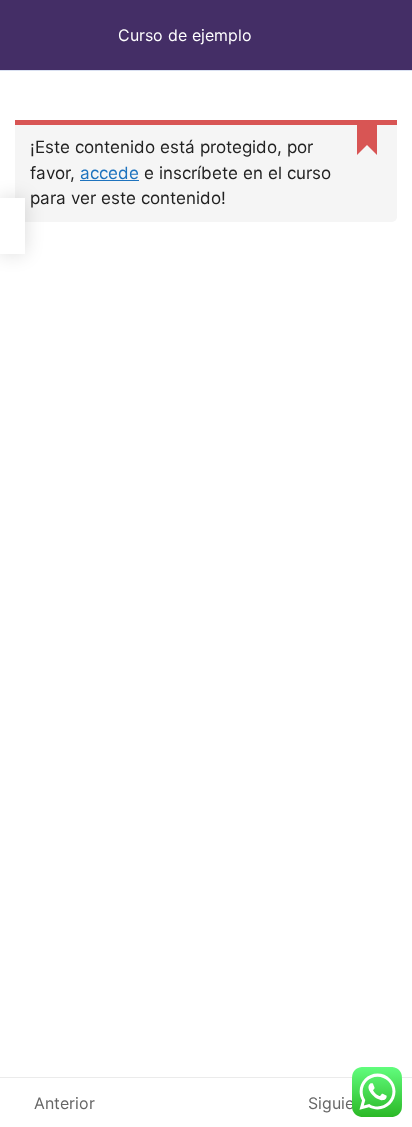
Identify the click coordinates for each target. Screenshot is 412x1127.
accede (109, 173)
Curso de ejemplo (185, 35)
